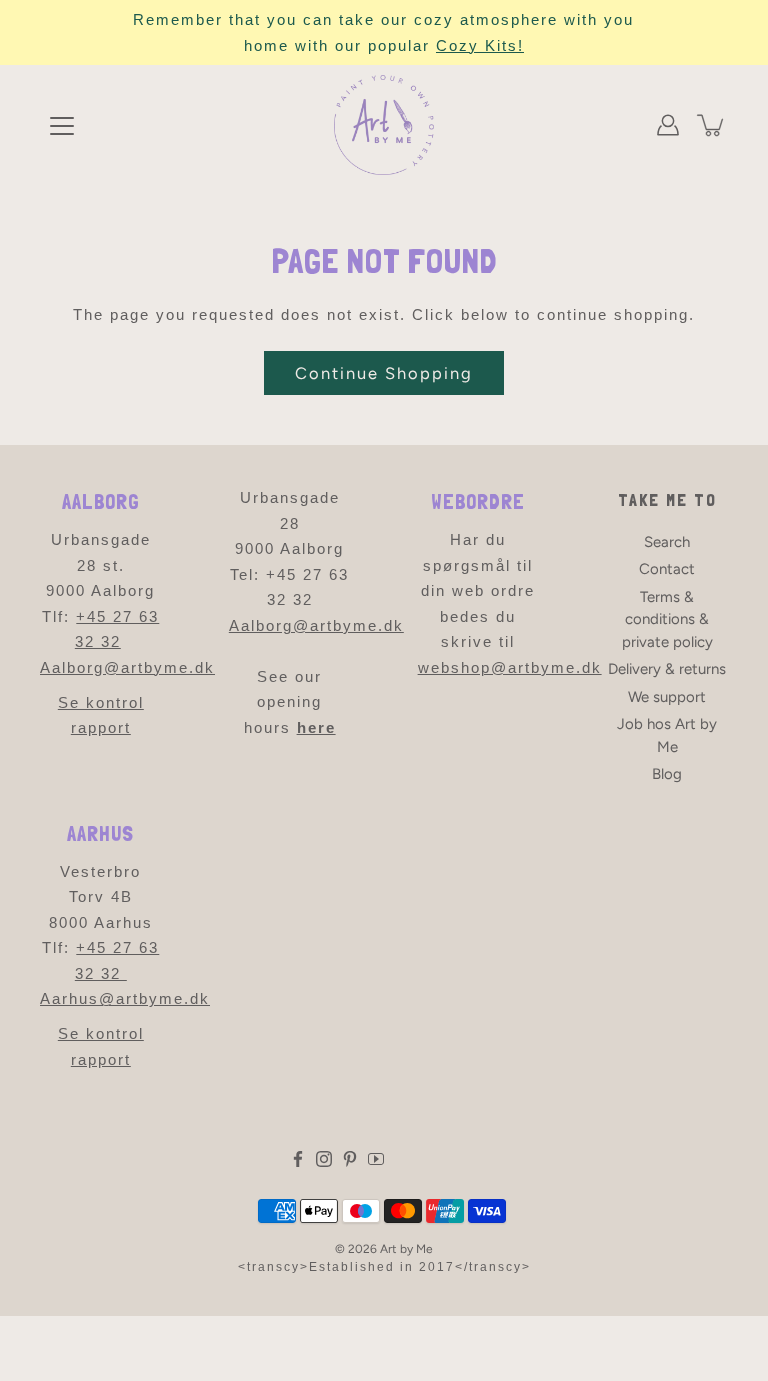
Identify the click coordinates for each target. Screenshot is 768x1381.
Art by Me (406, 1249)
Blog (667, 774)
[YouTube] (376, 1159)
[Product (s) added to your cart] (712, 125)
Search (667, 542)
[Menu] (62, 126)
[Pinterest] (350, 1159)
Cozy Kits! (480, 45)
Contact (667, 569)
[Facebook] (298, 1159)
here (316, 727)
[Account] (668, 125)
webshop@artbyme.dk (510, 667)
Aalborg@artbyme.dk (127, 667)
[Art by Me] (384, 125)
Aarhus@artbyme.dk (125, 998)
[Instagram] (324, 1159)
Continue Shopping (384, 373)
